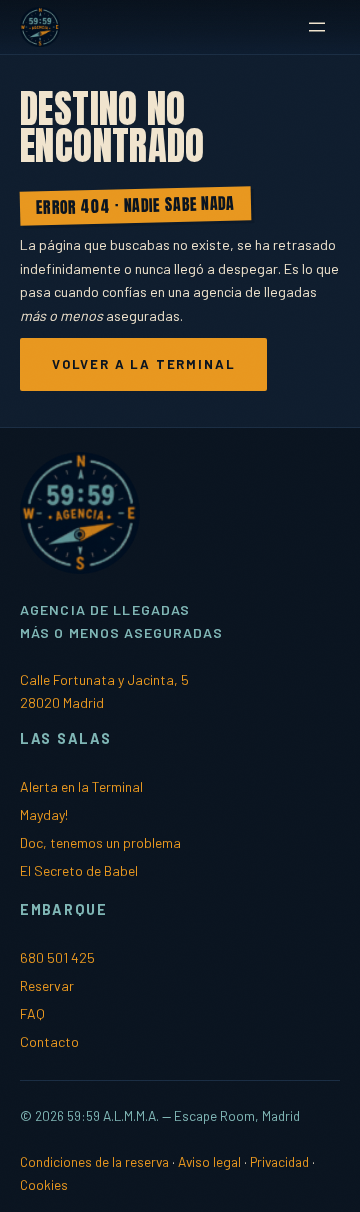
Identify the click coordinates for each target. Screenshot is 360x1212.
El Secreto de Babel (79, 870)
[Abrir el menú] (317, 27)
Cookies (44, 1184)
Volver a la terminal (143, 364)
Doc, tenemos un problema (100, 842)
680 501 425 (57, 957)
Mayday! (44, 814)
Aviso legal (209, 1161)
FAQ (32, 1013)
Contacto (49, 1041)
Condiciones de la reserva (94, 1161)
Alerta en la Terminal (81, 786)
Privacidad (279, 1161)
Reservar (47, 985)
